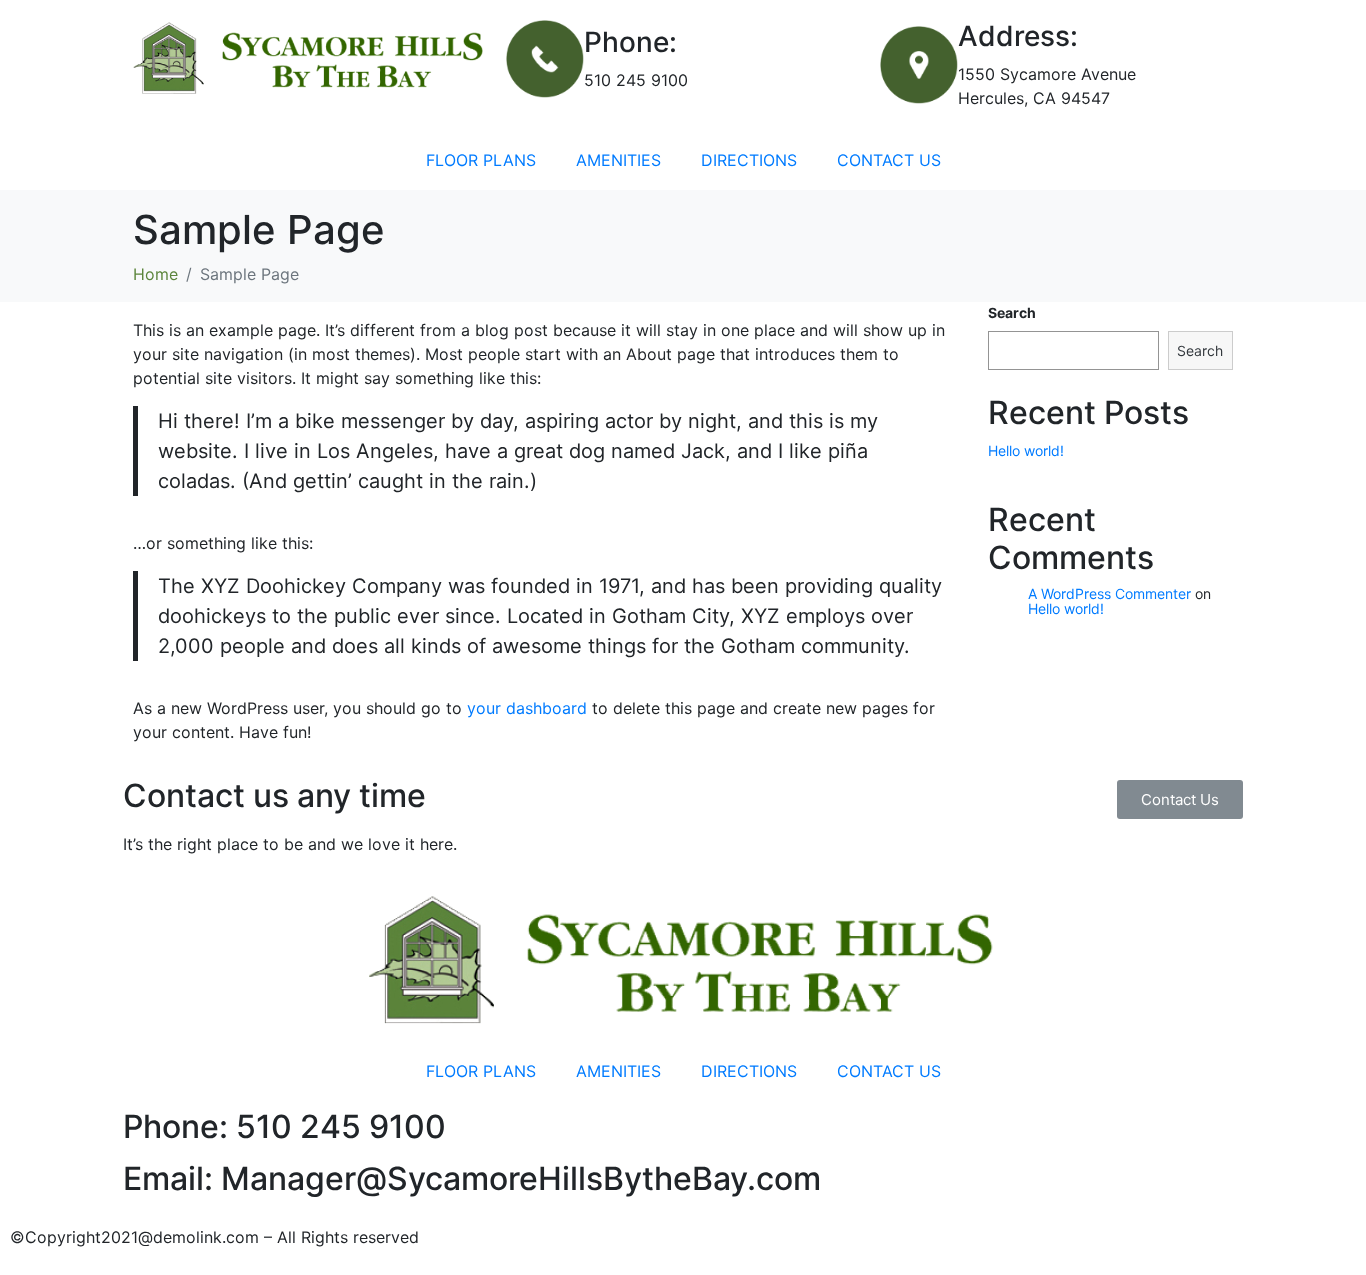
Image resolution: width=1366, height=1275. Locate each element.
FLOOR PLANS (481, 160)
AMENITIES (618, 160)
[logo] (309, 59)
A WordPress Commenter (1109, 593)
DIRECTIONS (749, 160)
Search (1012, 312)
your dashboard (527, 708)
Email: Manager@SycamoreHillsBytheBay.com (472, 1178)
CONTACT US (889, 160)
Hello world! (1026, 450)
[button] (1180, 799)
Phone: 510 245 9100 (284, 1126)
